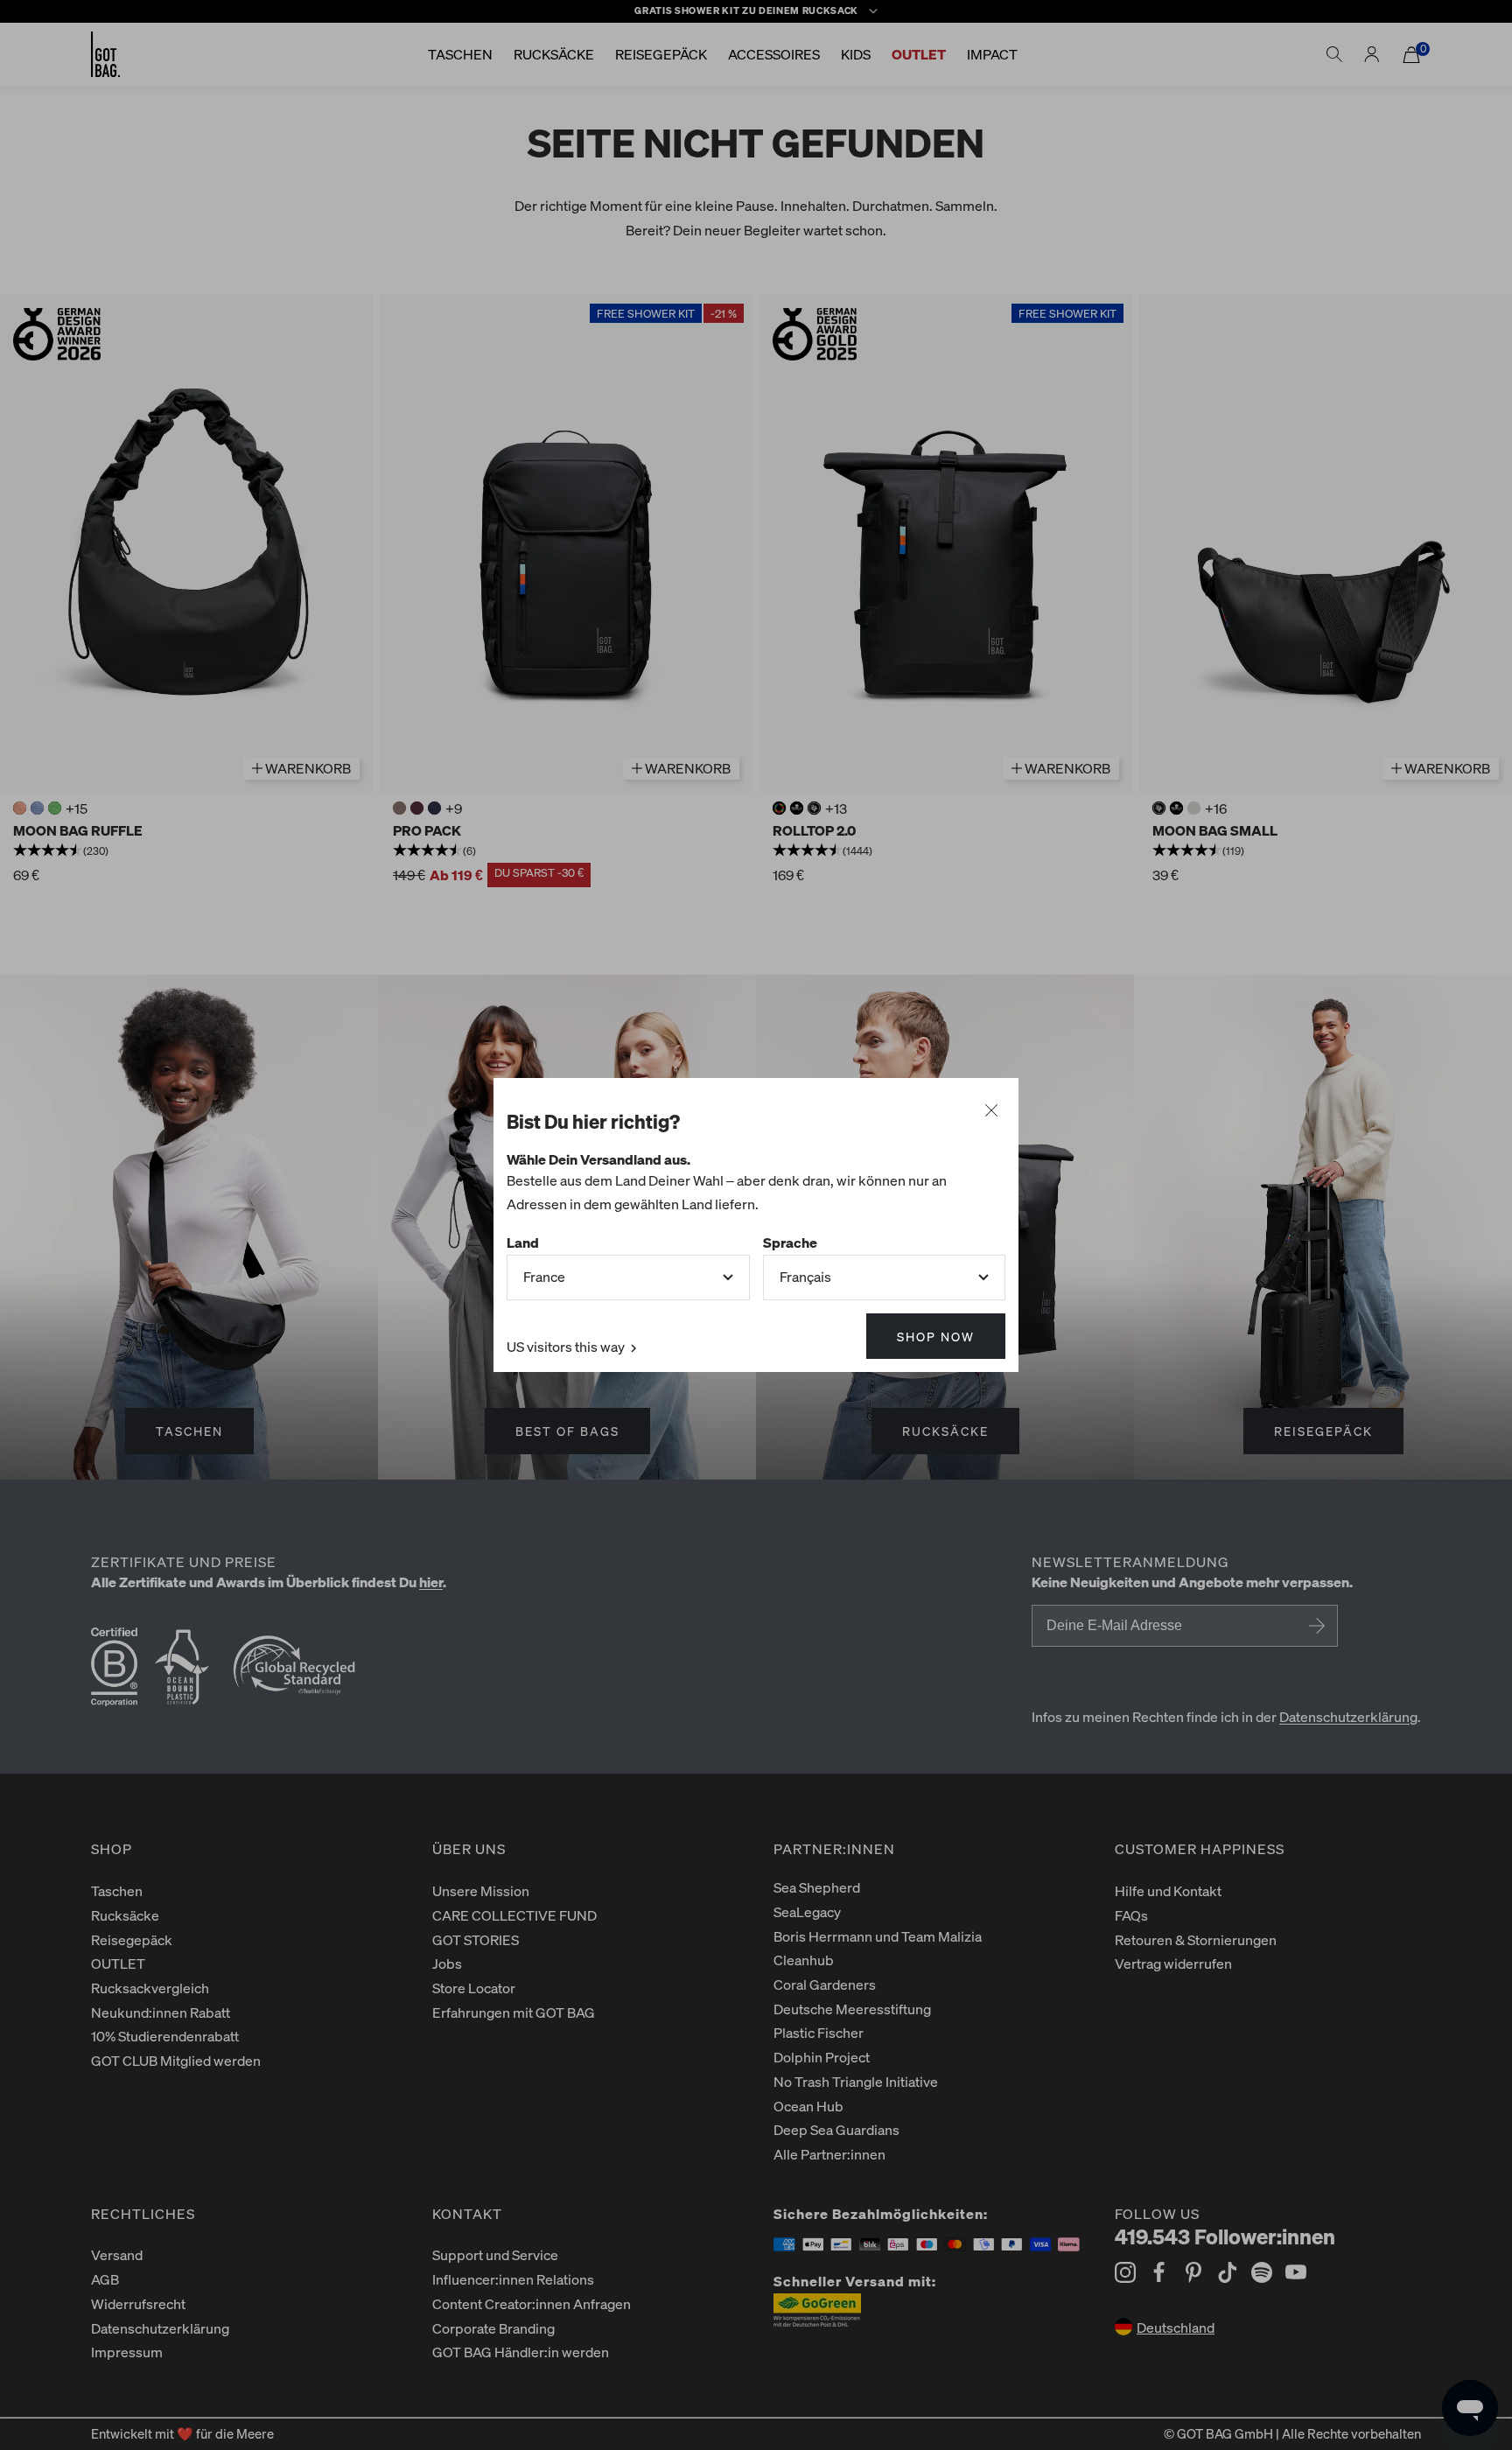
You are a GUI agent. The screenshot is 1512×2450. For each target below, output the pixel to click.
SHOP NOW (936, 1336)
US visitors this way (567, 1346)
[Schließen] (991, 1111)
